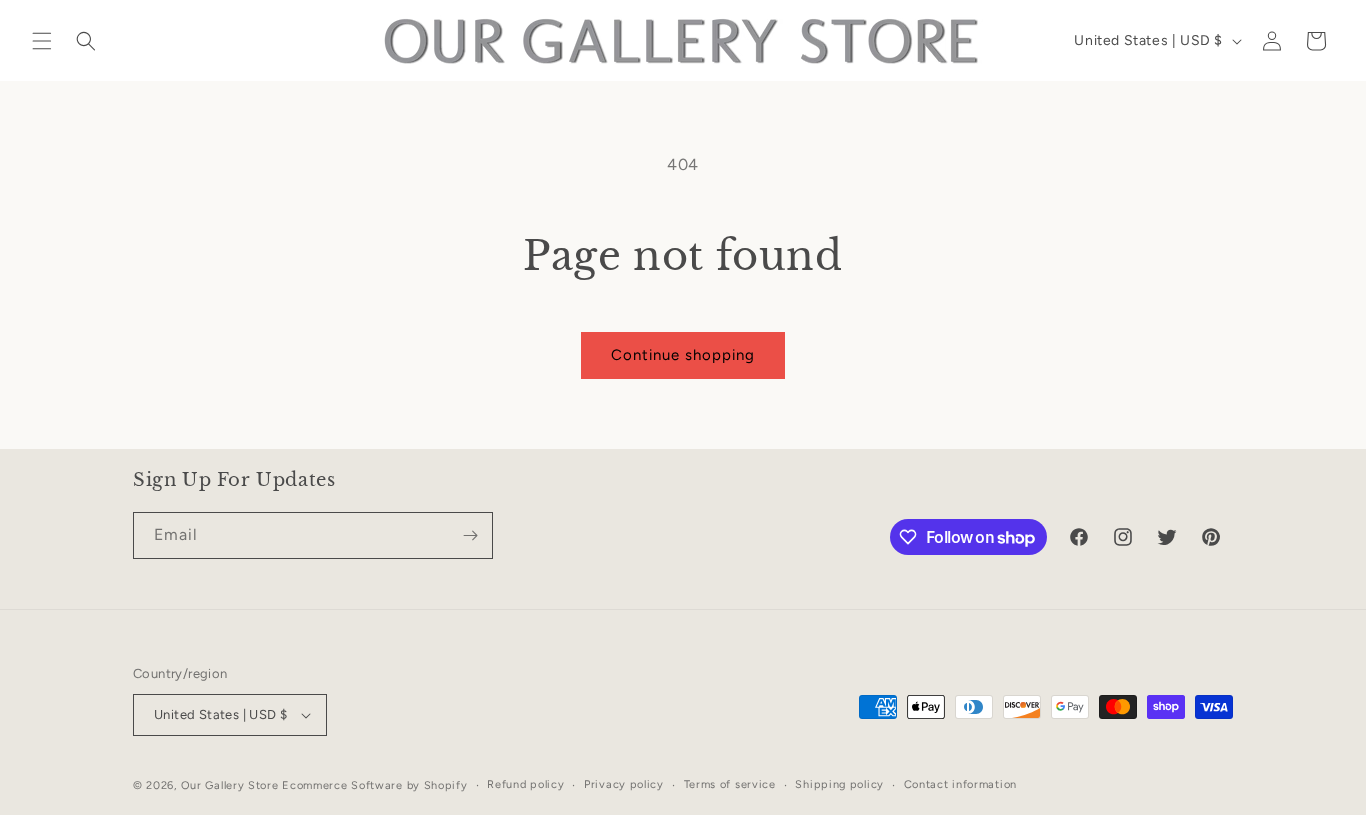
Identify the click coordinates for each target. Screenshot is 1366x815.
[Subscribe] (470, 535)
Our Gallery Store (230, 785)
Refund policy (525, 784)
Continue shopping (683, 355)
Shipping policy (839, 784)
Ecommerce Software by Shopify (374, 785)
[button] (42, 41)
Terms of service (730, 784)
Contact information (960, 784)
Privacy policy (624, 784)
